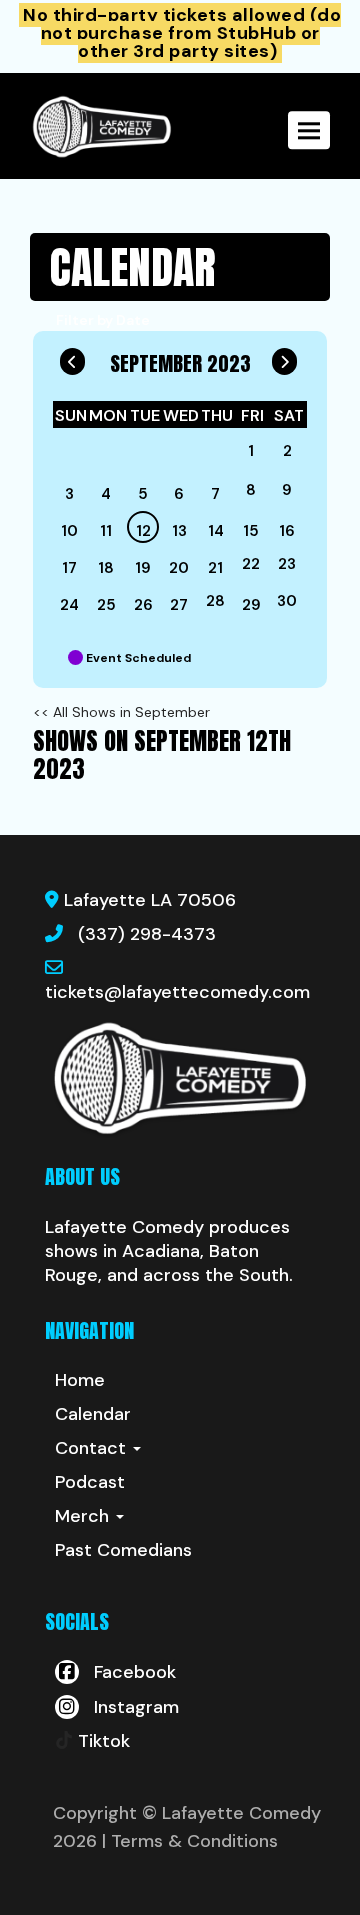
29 (251, 605)
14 (216, 531)
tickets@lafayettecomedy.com (177, 992)
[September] (216, 455)
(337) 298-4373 (147, 934)
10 (69, 531)
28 (215, 601)
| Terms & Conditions (190, 1841)
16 (287, 531)
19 (143, 568)
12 (143, 531)
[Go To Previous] (72, 357)
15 (251, 531)
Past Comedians (123, 1550)
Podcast (90, 1482)
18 (106, 568)
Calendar (93, 1414)
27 (179, 605)
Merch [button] (84, 1516)
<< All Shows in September (121, 712)
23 (287, 564)
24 (69, 605)
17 (69, 568)
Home (80, 1380)
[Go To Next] (284, 357)
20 (179, 568)
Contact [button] (93, 1448)
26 (143, 605)
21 (215, 568)
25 (106, 605)
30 (287, 601)
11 (106, 531)
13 (179, 531)
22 (251, 564)
